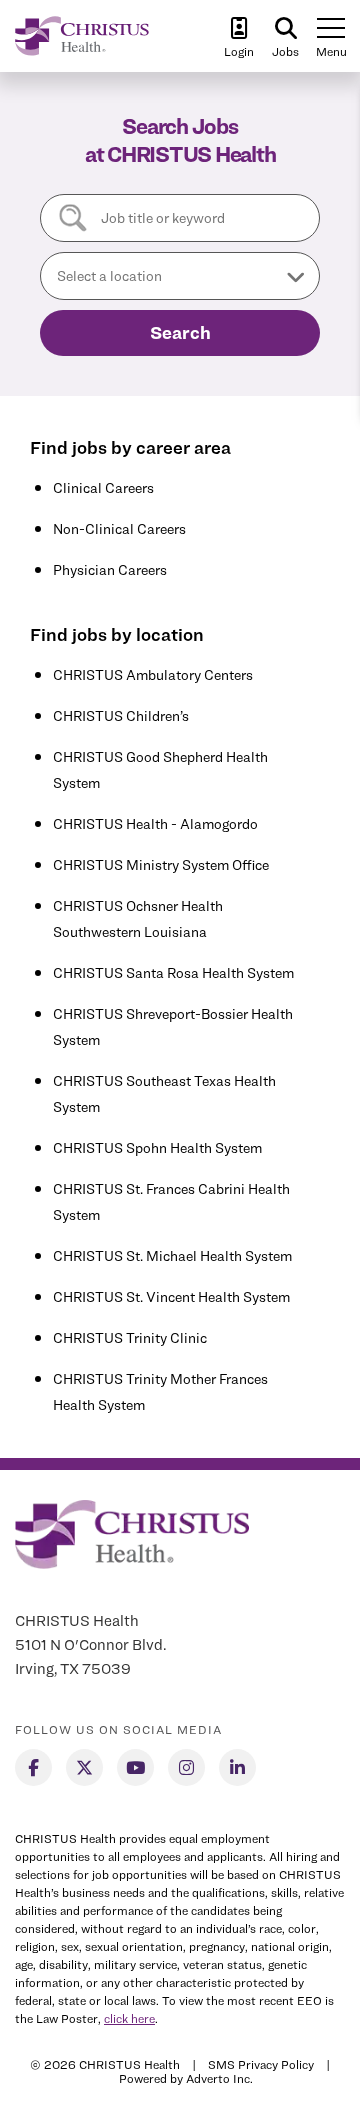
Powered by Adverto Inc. (186, 2078)
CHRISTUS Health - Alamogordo (155, 823)
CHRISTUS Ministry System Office (161, 864)
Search (180, 332)
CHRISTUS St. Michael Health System (172, 1255)
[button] (180, 276)
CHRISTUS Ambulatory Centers (153, 674)
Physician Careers (110, 569)
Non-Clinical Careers (119, 528)
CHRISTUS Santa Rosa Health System (173, 972)
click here (129, 2018)
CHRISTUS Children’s (121, 715)
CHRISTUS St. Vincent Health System (171, 1296)
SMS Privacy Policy (261, 2064)
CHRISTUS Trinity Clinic (130, 1337)
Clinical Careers (103, 487)
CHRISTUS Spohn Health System (157, 1147)
